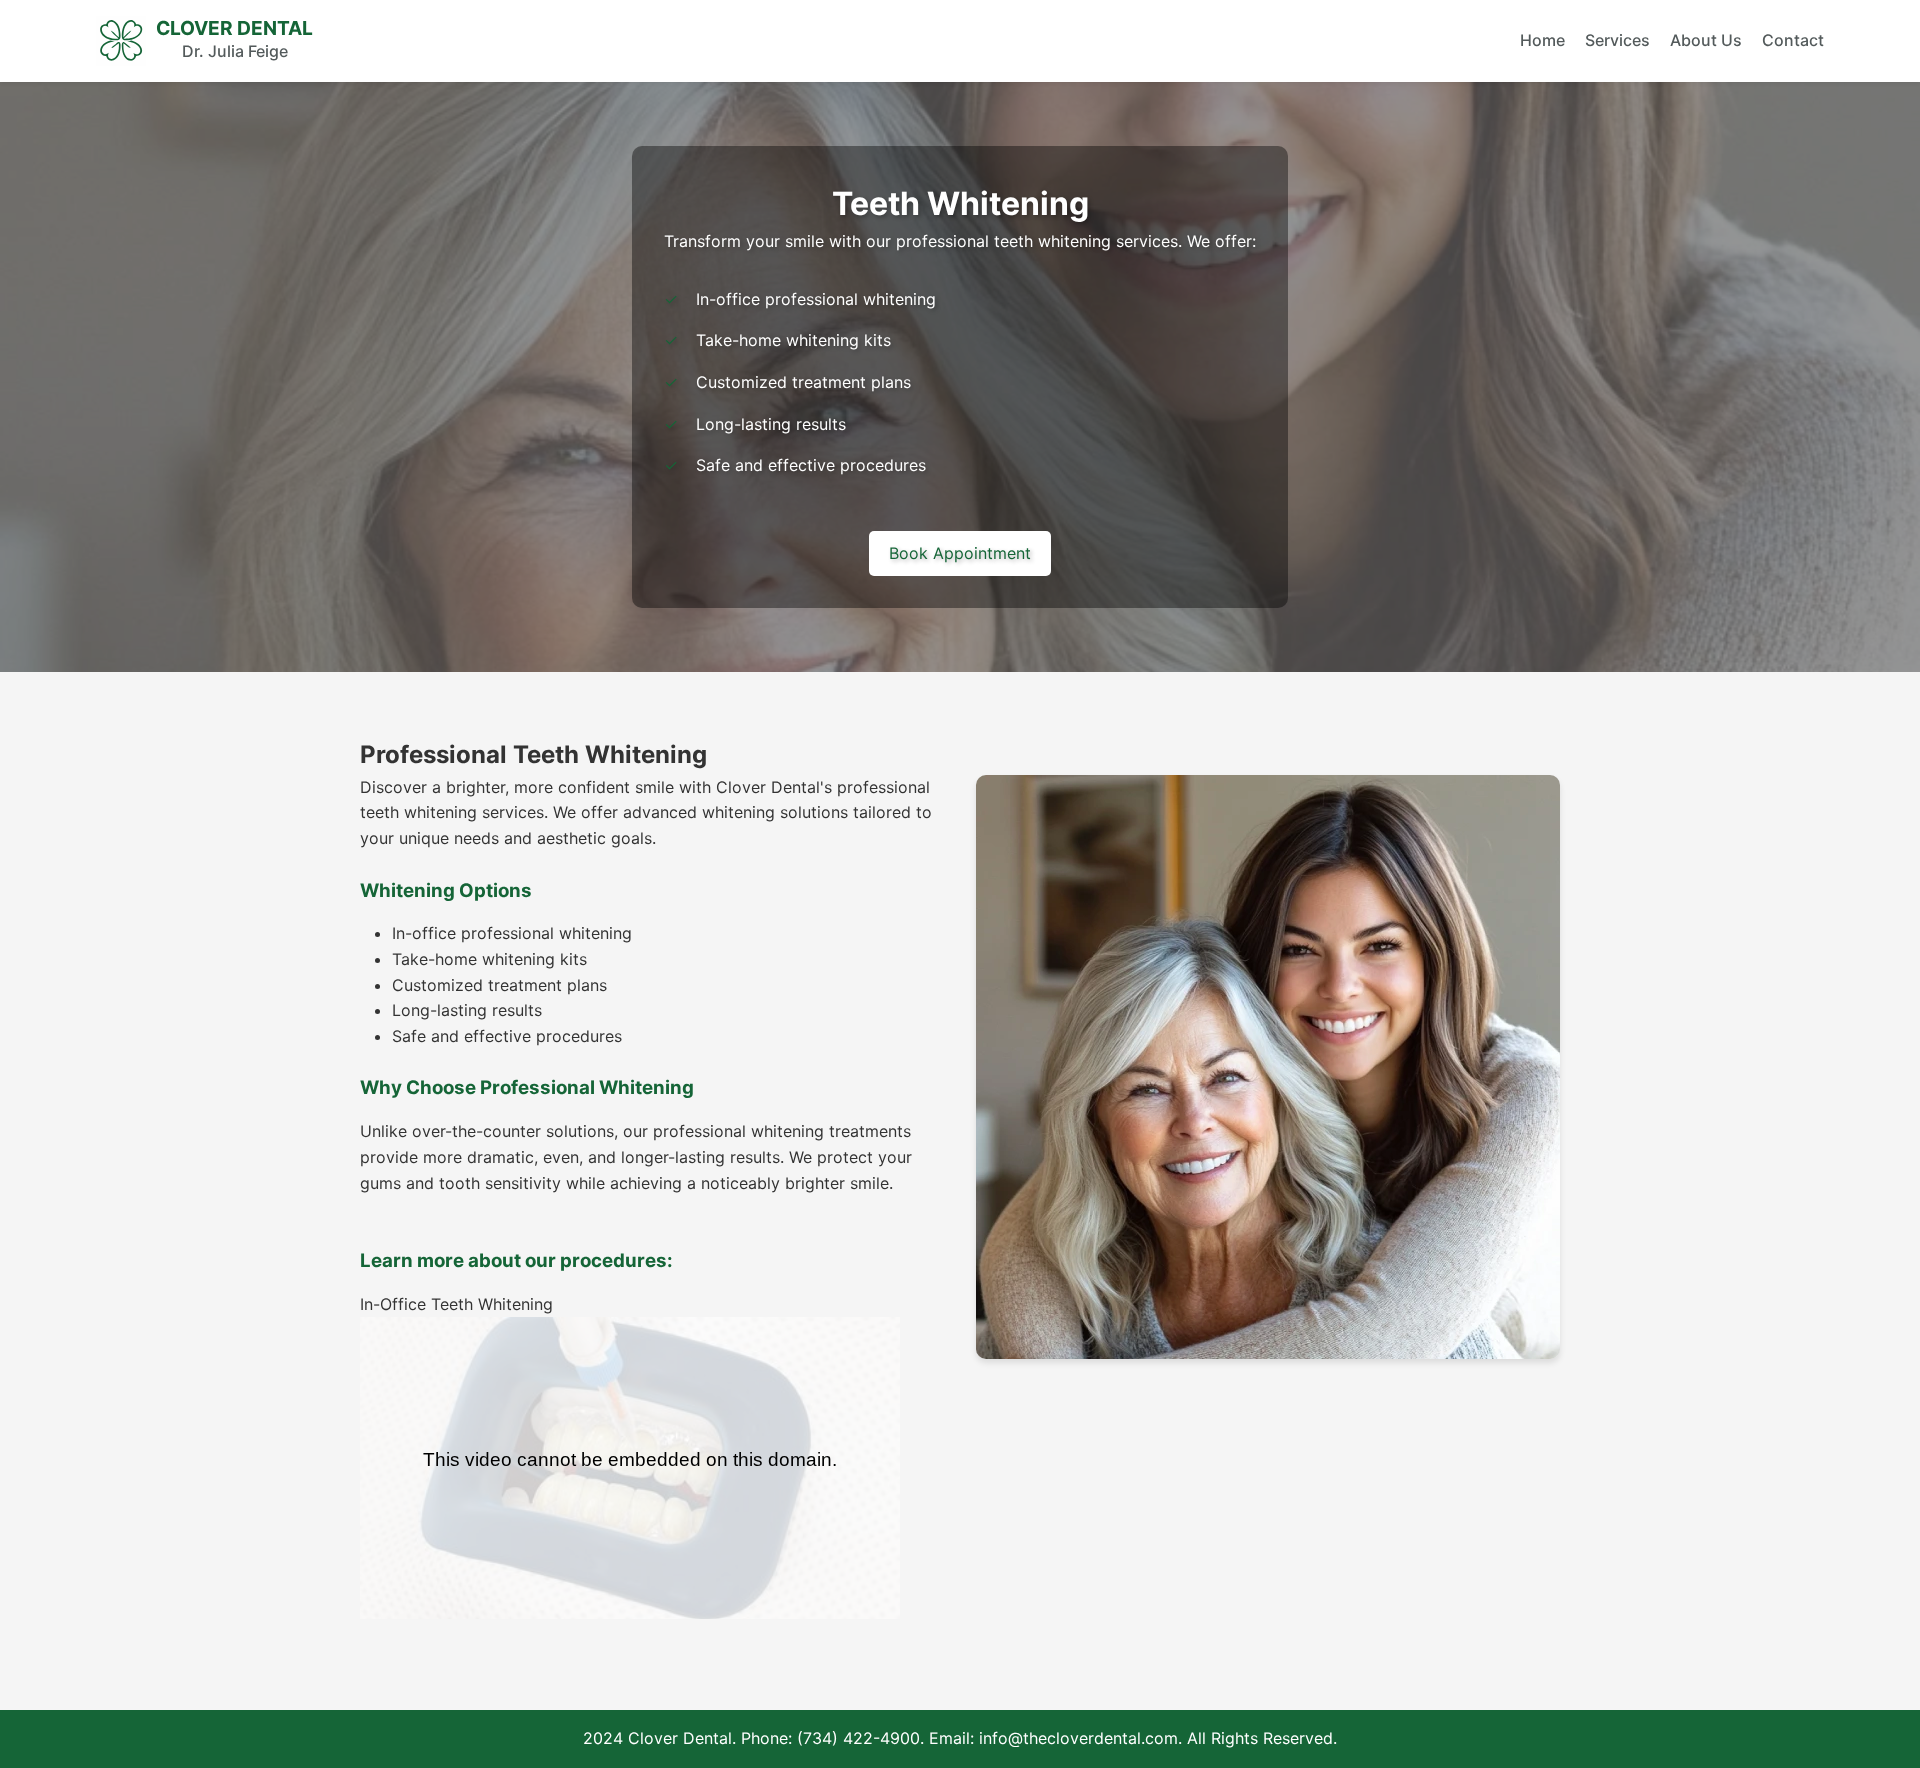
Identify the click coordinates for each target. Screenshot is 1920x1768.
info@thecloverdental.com (1078, 1738)
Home (1542, 40)
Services (1617, 40)
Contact (1793, 40)
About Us (1706, 40)
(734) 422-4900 (858, 1738)
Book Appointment (960, 553)
